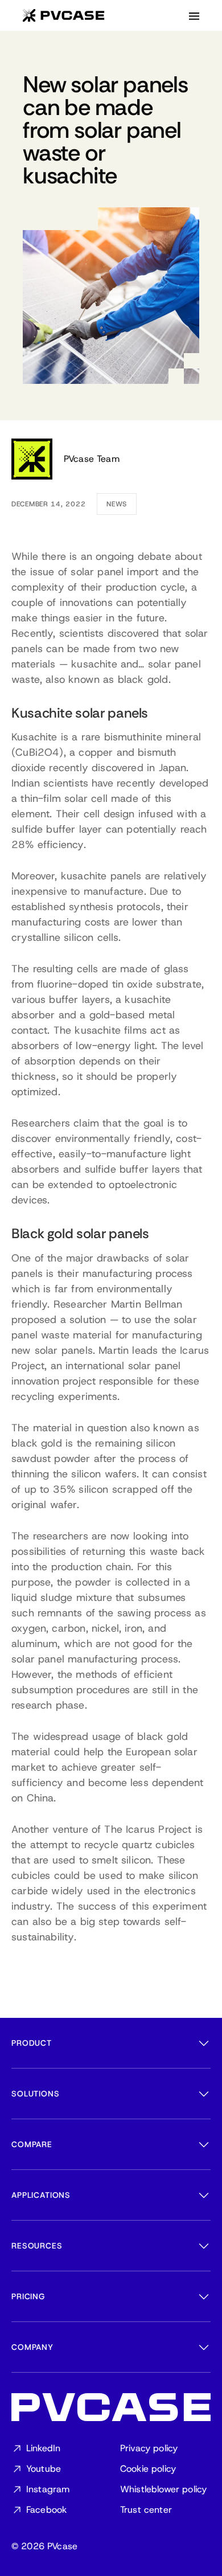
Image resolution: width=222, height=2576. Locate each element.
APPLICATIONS (41, 2195)
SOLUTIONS (36, 2094)
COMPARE (32, 2144)
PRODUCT (32, 2043)
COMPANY (32, 2347)
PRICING (28, 2296)
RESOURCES (37, 2246)
